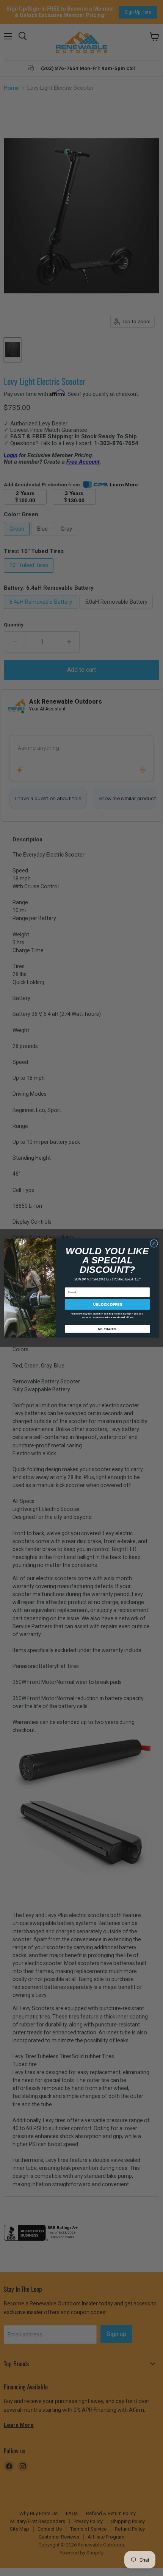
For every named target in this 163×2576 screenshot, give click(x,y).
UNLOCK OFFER (107, 1304)
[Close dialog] (154, 1243)
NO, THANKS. (107, 1329)
